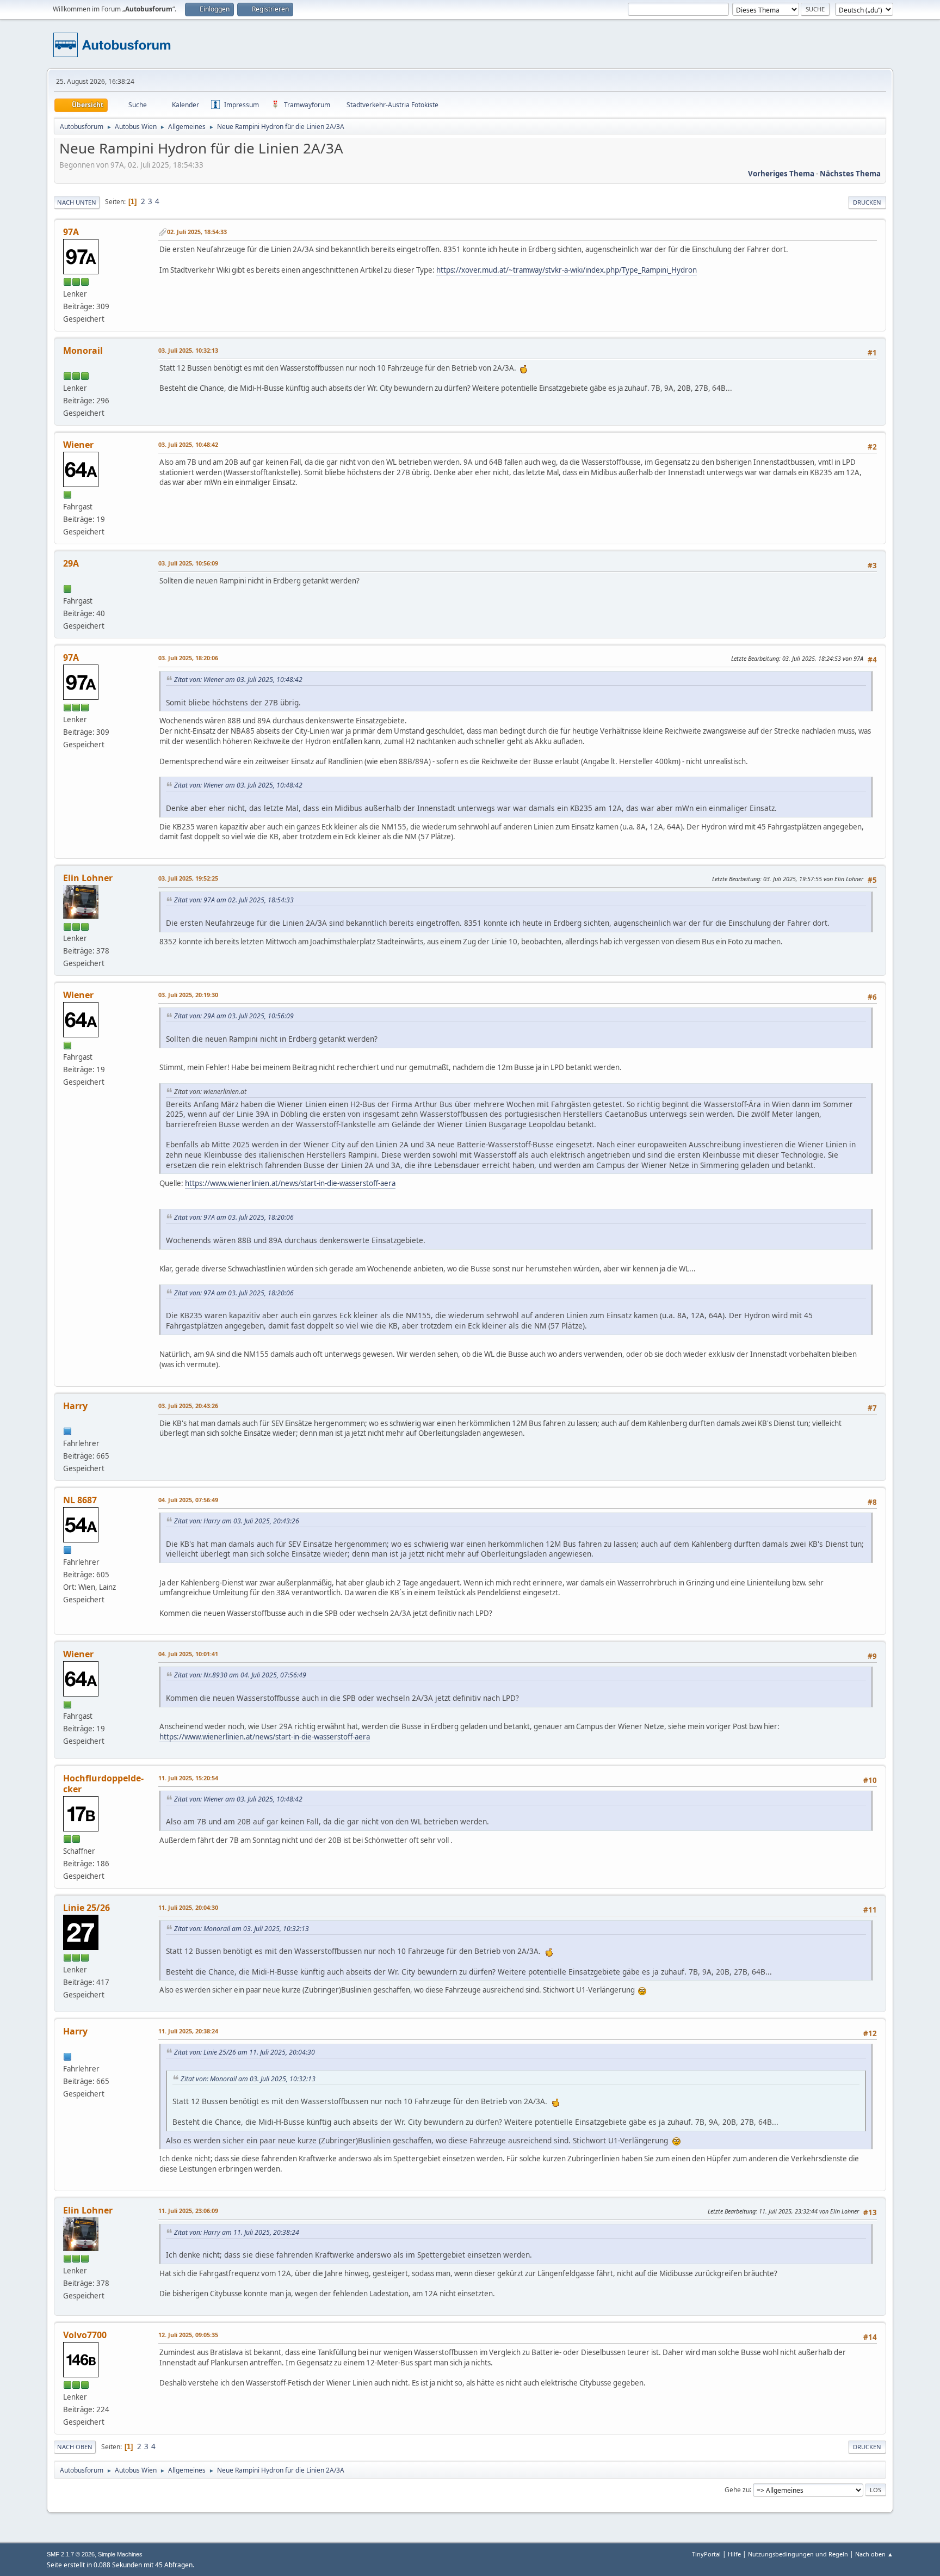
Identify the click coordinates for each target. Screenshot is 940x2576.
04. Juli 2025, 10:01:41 (188, 1654)
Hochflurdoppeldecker (103, 1784)
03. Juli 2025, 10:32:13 (188, 350)
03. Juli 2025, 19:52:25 (188, 878)
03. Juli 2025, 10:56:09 (188, 563)
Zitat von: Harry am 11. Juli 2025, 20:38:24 (237, 2232)
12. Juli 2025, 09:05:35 (188, 2335)
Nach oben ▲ (874, 2554)
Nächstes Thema (850, 174)
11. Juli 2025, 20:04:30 (188, 1907)
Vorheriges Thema (781, 174)
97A (71, 232)
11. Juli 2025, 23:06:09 (188, 2211)
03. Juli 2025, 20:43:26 (188, 1406)
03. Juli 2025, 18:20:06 (188, 658)
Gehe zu (737, 2489)
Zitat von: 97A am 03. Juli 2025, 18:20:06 (234, 1217)
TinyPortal (706, 2554)
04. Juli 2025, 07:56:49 (188, 1500)
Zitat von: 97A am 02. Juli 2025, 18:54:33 (234, 900)
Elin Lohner (88, 878)
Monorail (83, 351)
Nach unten (77, 202)
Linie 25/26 (86, 1908)
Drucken (867, 202)
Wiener (78, 445)
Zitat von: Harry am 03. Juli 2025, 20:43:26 (237, 1521)
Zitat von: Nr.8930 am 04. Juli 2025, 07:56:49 (240, 1675)
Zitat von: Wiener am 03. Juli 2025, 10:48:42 (238, 680)
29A (71, 563)
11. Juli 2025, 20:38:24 (188, 2031)
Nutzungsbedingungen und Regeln (798, 2554)
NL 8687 (80, 1500)
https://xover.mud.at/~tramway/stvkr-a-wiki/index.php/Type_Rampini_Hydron (567, 270)
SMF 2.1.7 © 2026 (71, 2554)
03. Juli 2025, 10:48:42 (188, 444)
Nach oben (75, 2447)
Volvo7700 (85, 2335)
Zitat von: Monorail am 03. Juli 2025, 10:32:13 (242, 1929)
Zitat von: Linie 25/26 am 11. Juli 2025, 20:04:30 (245, 2052)
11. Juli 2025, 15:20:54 (188, 1778)
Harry (75, 1406)
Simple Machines (120, 2554)
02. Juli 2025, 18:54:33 (197, 232)
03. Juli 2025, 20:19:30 (188, 995)
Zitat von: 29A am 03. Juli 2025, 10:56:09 (234, 1016)
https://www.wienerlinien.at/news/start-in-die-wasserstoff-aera (290, 1183)
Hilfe (734, 2554)
